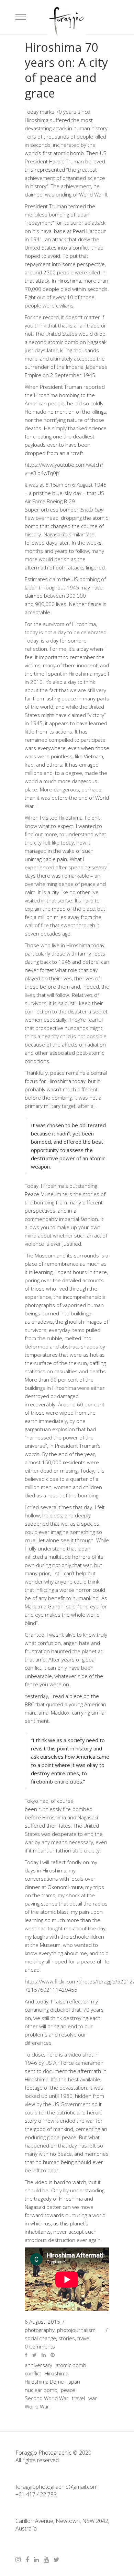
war (93, 2398)
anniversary (38, 2365)
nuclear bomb (41, 2390)
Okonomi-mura (65, 1887)
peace (68, 2390)
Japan (74, 2382)
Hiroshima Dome (44, 2382)
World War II (39, 2406)
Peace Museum (43, 1194)
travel (78, 2398)
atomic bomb (71, 2365)
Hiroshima (57, 2373)
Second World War (47, 2398)
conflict (33, 2373)
